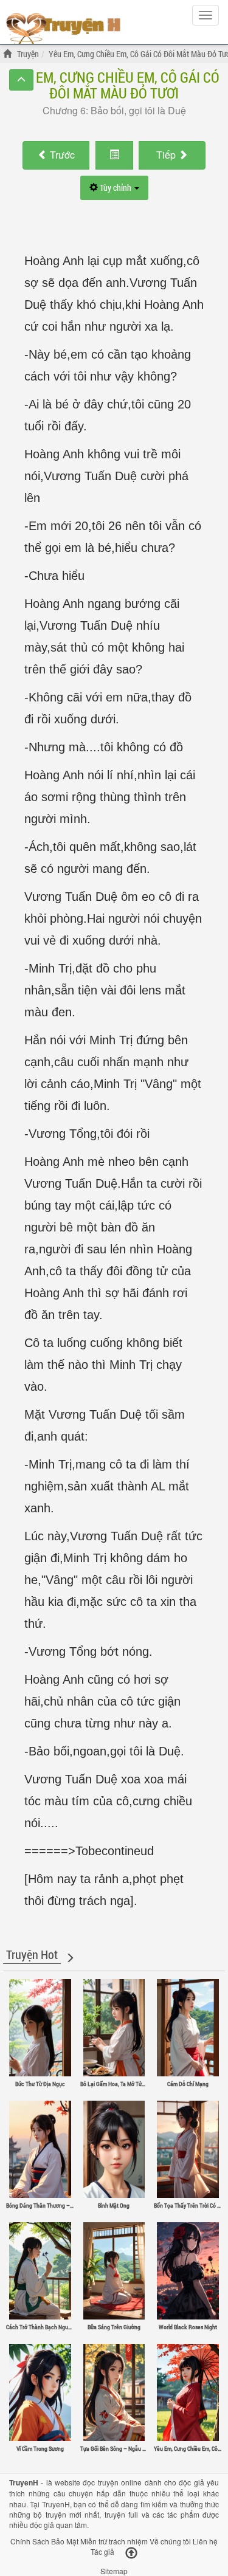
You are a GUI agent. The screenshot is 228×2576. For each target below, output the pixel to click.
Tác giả (102, 2551)
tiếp (167, 155)
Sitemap (114, 2571)
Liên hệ (205, 2541)
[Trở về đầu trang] (131, 2553)
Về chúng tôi (170, 2541)
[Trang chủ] (9, 54)
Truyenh (64, 26)
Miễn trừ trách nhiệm (114, 2541)
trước (62, 155)
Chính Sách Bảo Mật (44, 2541)
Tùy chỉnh (116, 188)
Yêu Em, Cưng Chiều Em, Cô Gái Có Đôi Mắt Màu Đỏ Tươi (114, 85)
